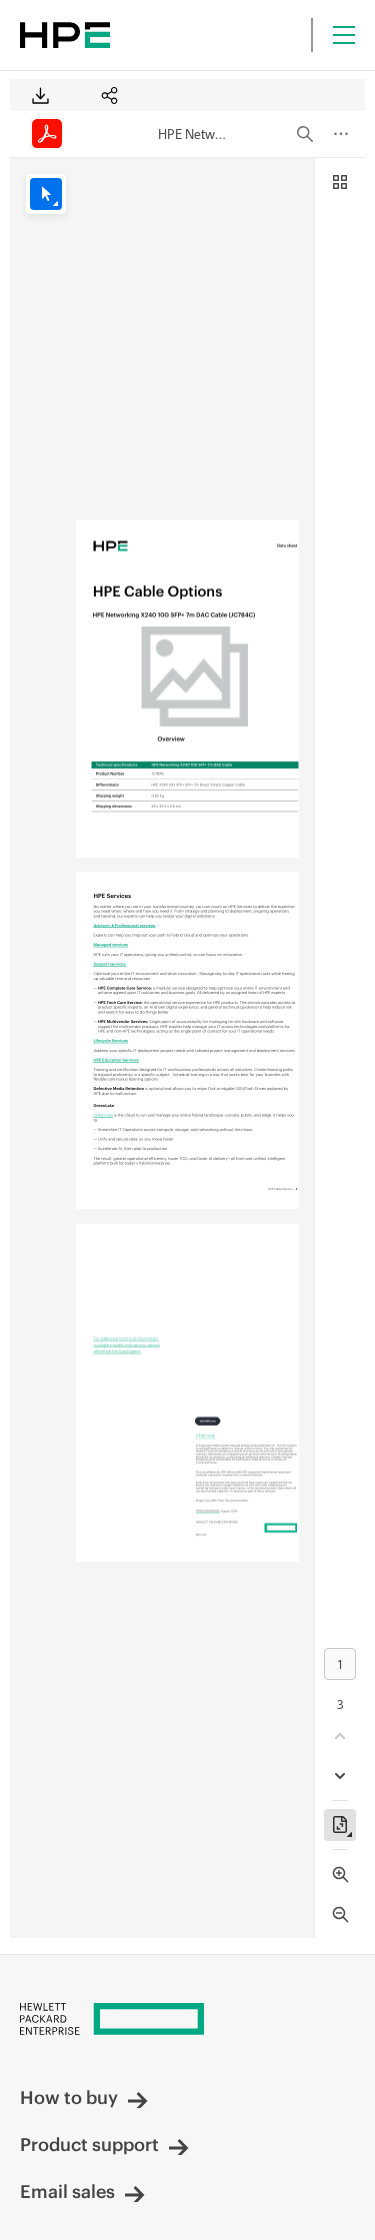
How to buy (69, 2097)
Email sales (67, 2191)
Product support (89, 2144)
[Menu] (344, 35)
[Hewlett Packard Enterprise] (65, 35)
